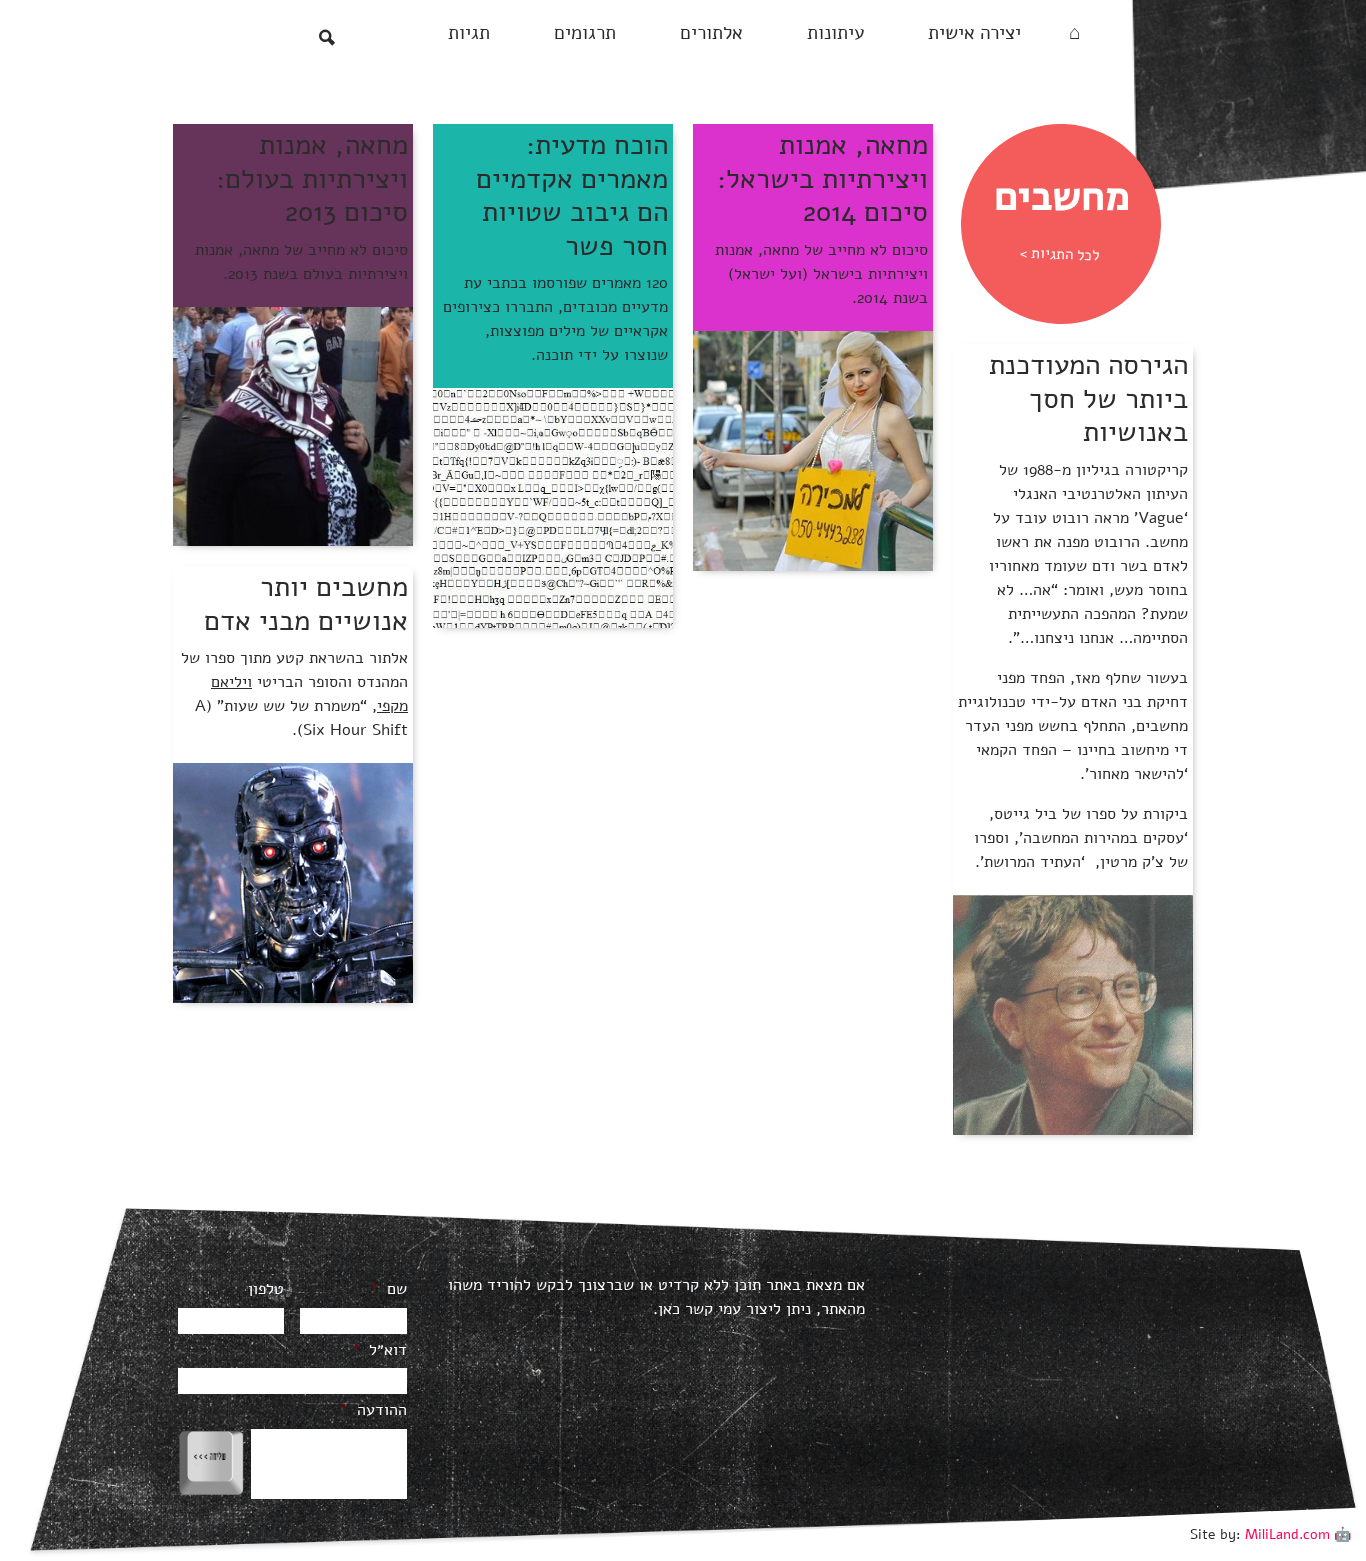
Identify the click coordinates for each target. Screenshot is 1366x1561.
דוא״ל (379, 1350)
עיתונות (835, 33)
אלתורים (711, 33)
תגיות (469, 33)
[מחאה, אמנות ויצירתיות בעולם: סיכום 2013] (293, 426)
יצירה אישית (974, 33)
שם (388, 1289)
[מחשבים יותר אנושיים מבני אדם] (293, 882)
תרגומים (585, 33)
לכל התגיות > (1060, 254)
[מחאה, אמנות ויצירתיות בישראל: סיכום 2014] (813, 450)
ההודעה (373, 1410)
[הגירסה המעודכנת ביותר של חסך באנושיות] (1073, 1014)
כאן (669, 1309)
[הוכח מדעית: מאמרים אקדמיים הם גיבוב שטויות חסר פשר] (553, 507)
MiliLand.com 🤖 (1298, 1534)
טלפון (266, 1289)
